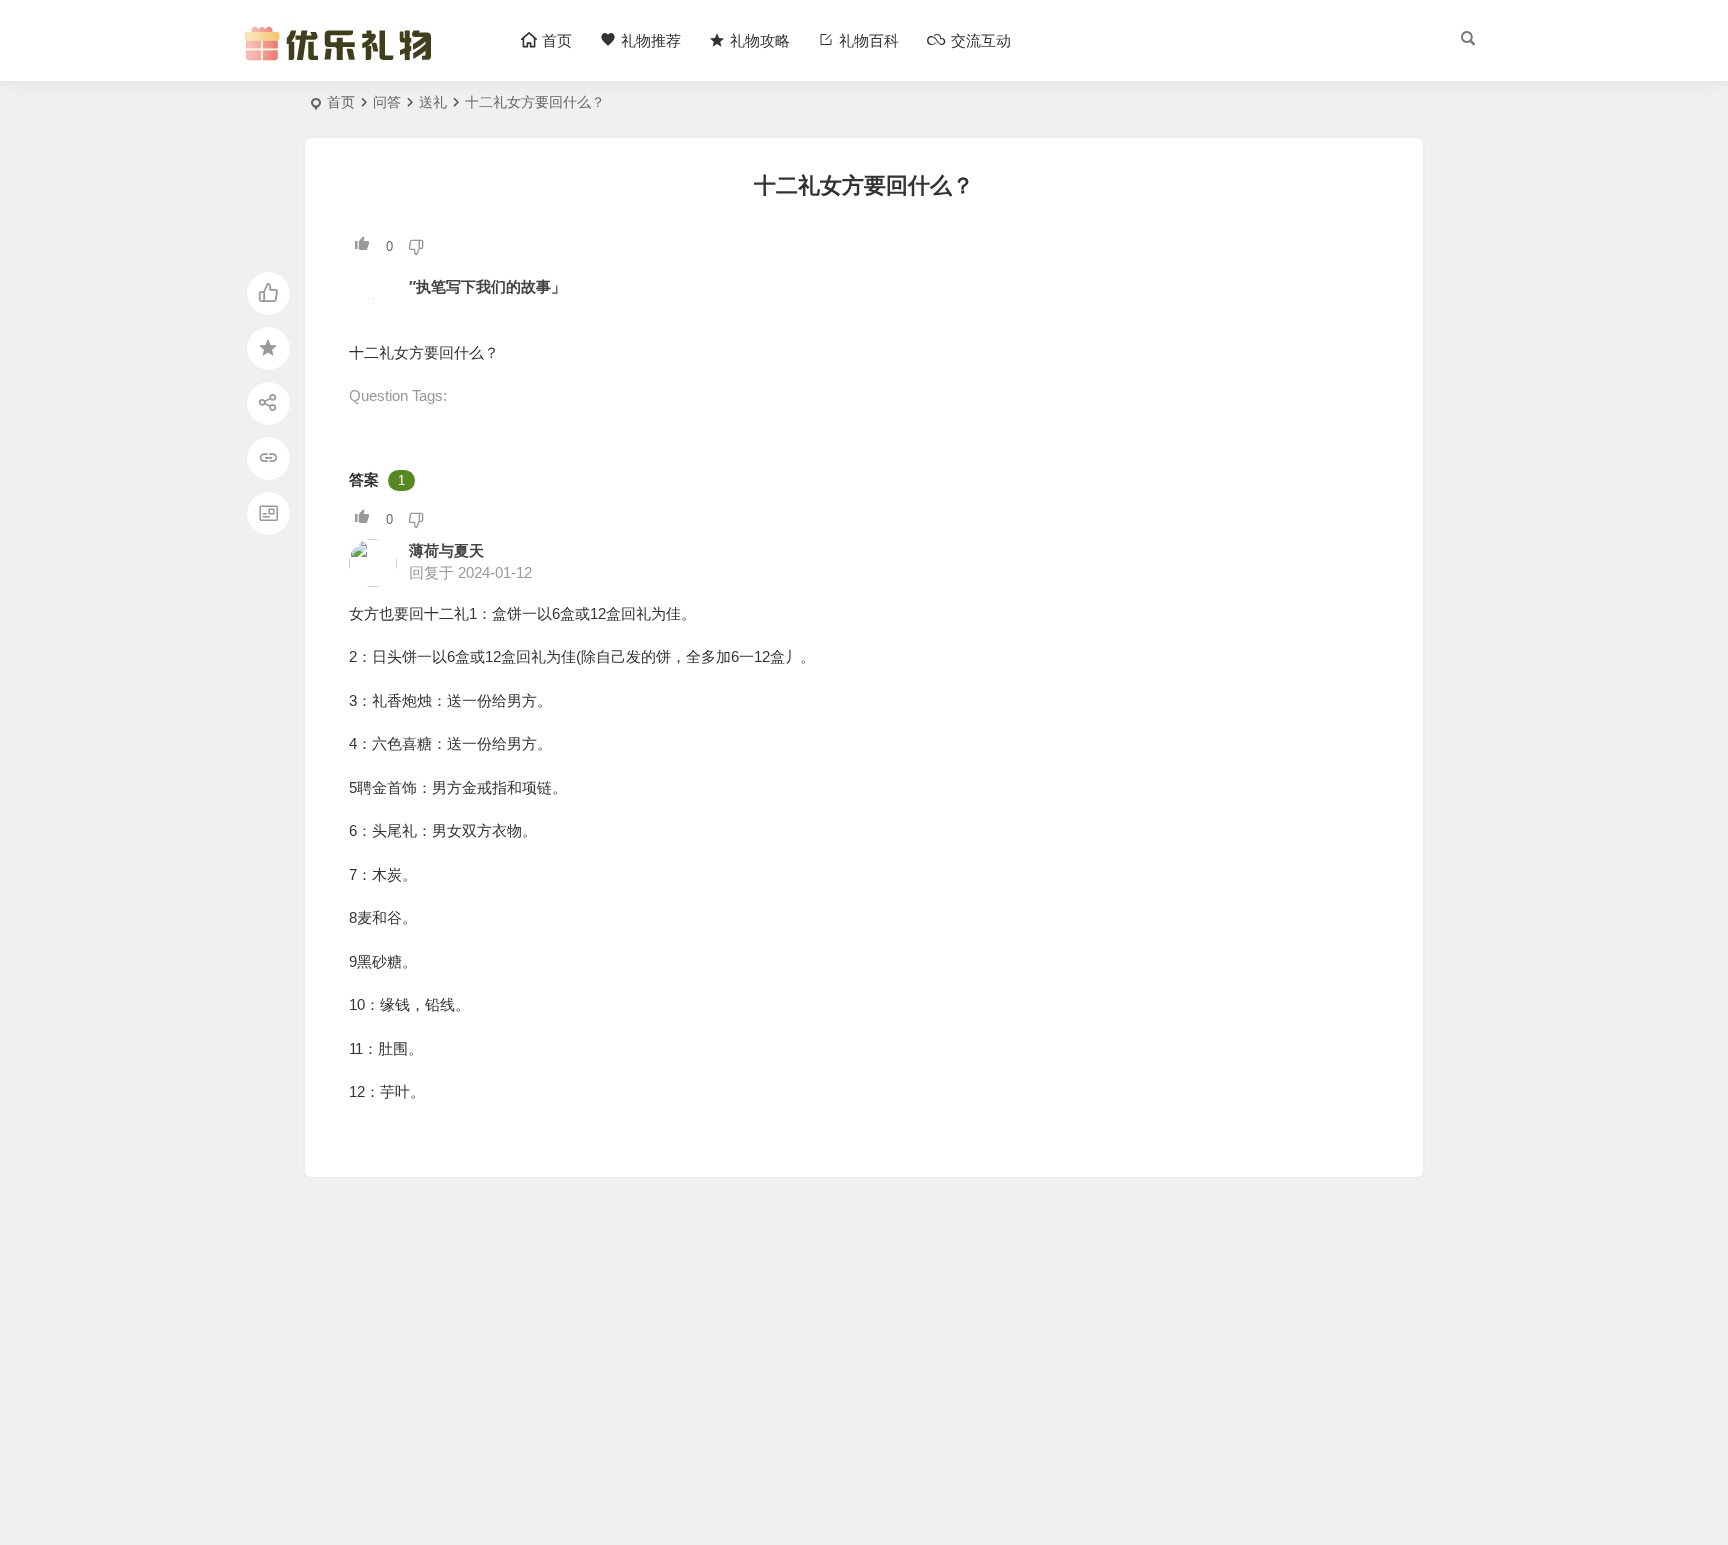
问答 (387, 102)
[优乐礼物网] (342, 57)
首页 (341, 102)
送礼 (433, 102)
